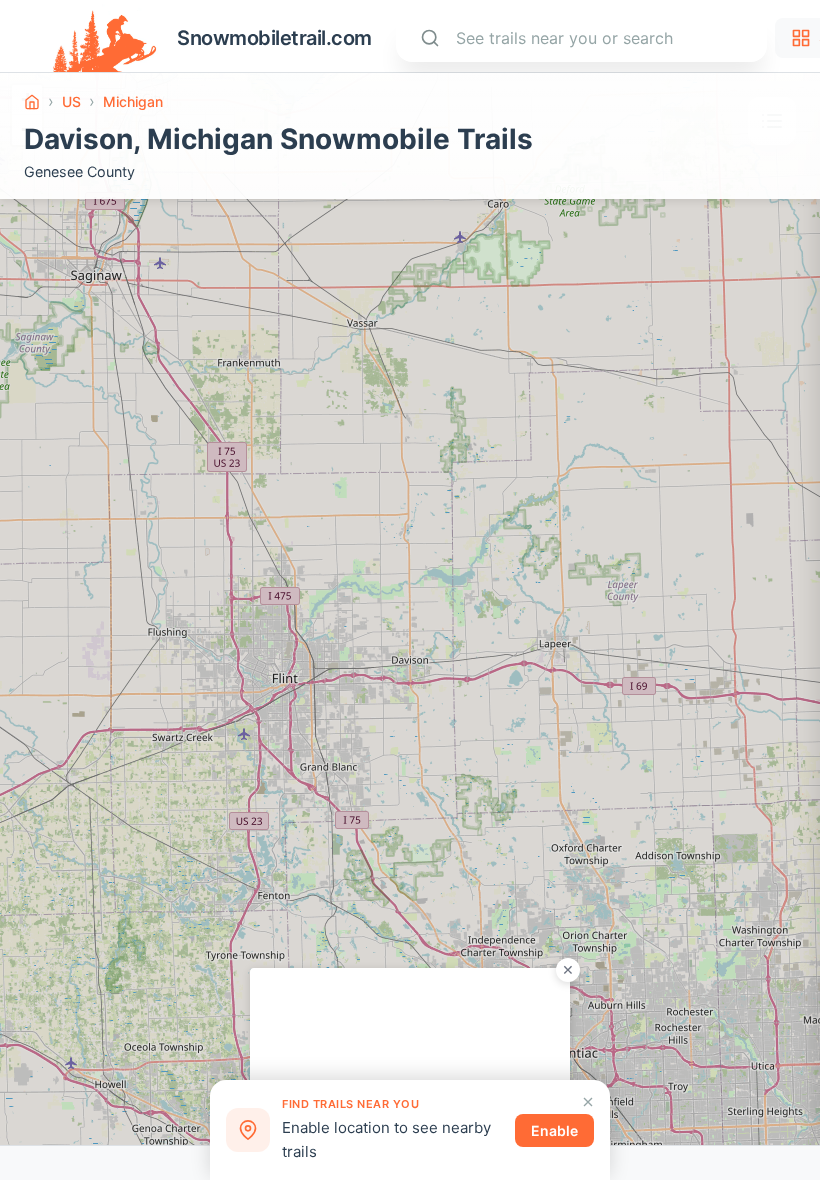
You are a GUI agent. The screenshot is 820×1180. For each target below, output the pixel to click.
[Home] (32, 102)
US (71, 101)
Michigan (133, 101)
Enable (554, 1130)
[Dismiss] (588, 1102)
